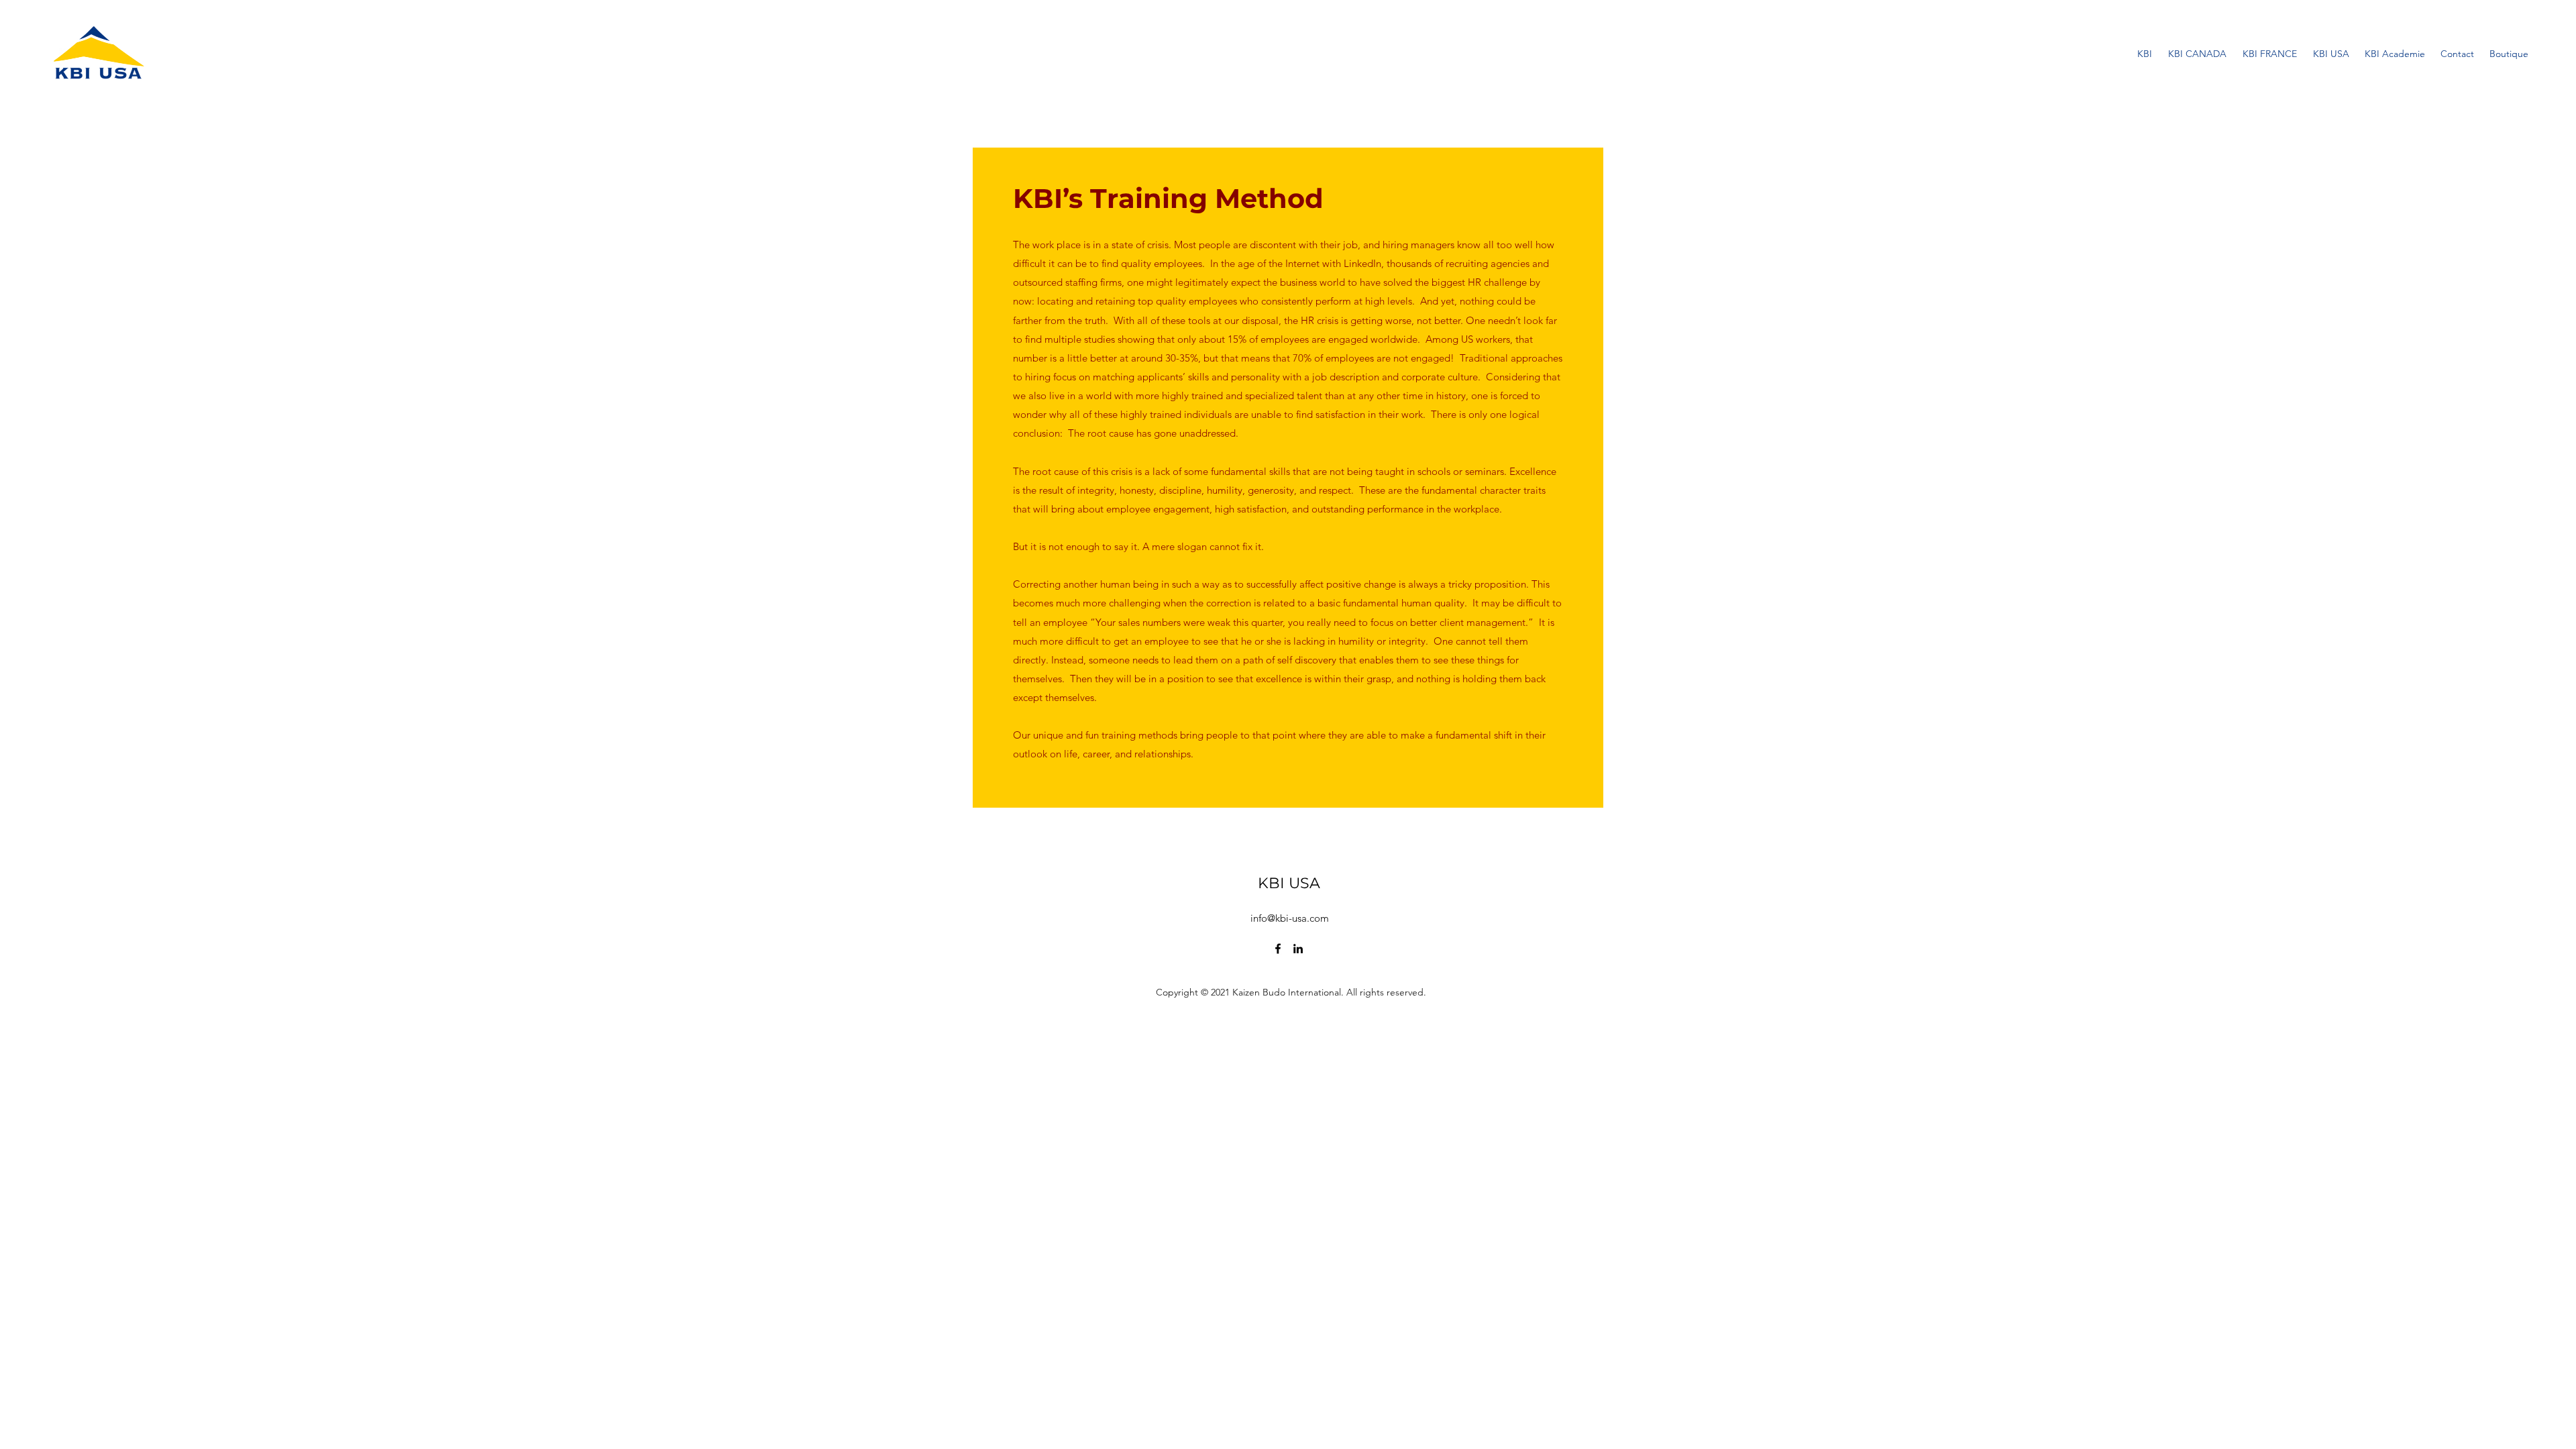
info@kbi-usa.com (1290, 918)
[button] (2395, 54)
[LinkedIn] (1298, 949)
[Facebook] (1278, 949)
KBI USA (1289, 883)
